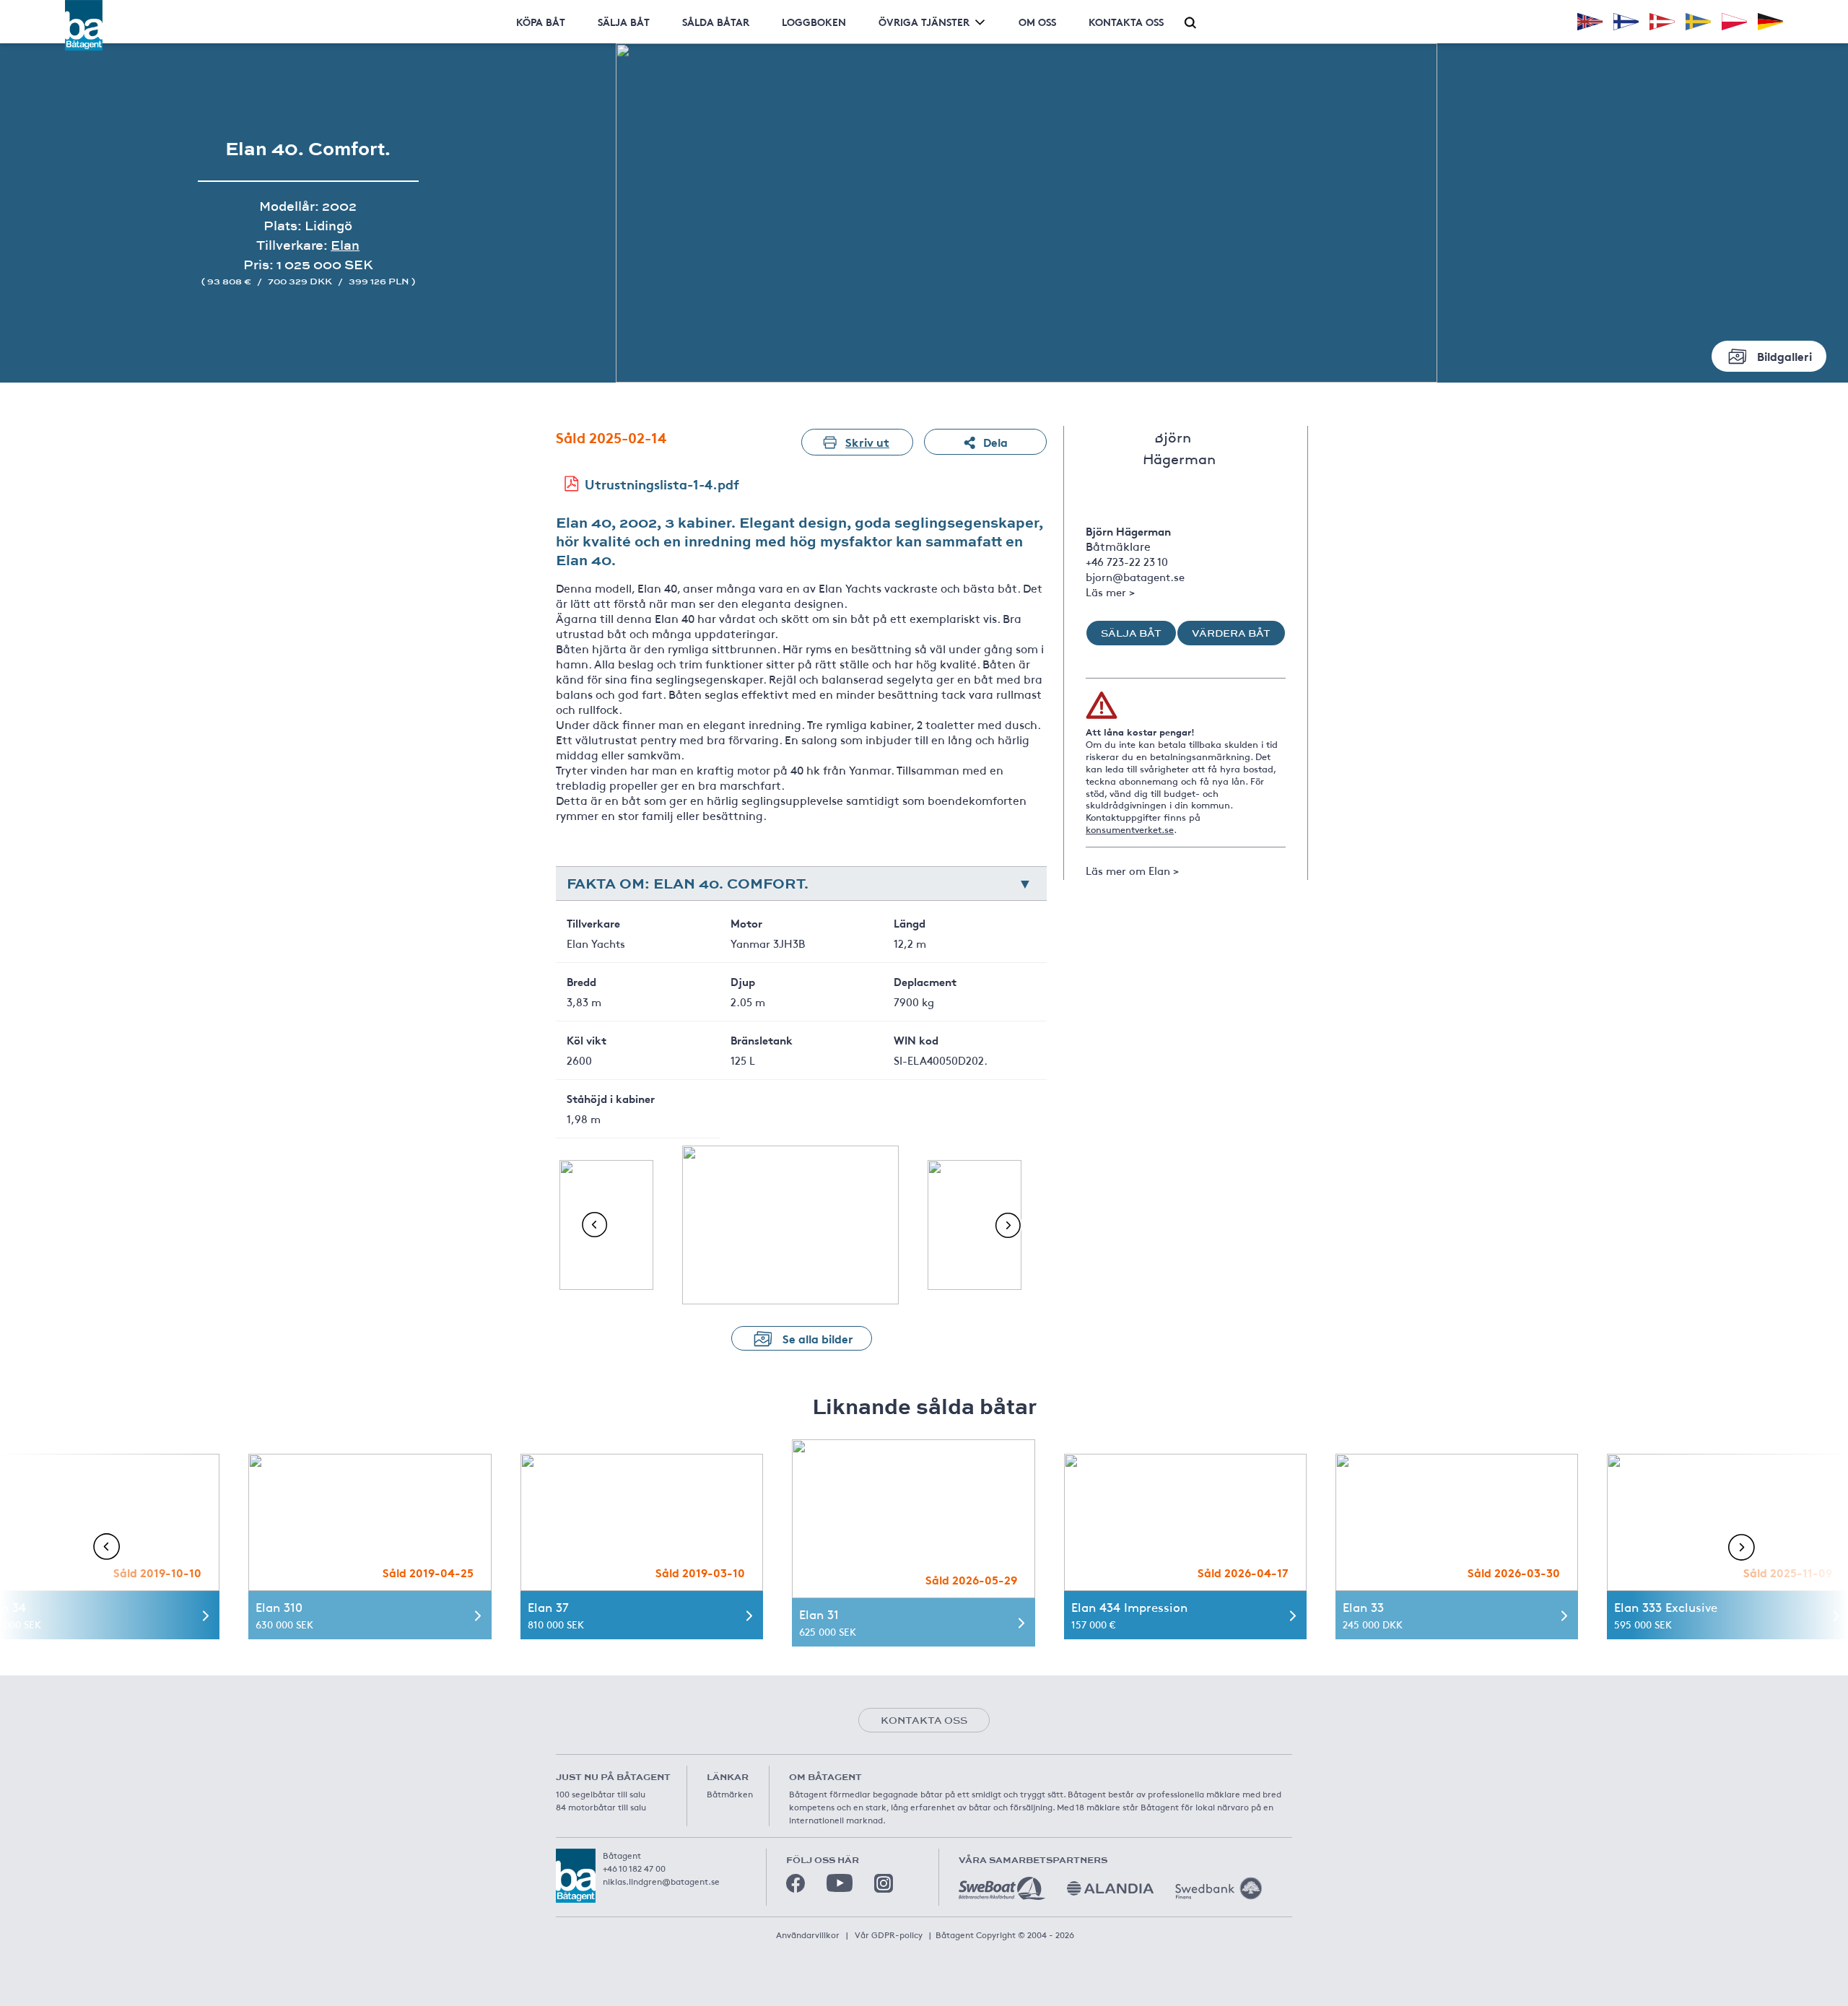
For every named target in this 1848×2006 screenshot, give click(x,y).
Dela (995, 441)
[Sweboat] (1002, 1888)
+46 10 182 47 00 (634, 1868)
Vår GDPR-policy (889, 1935)
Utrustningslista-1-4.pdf (662, 484)
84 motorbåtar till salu (601, 1807)
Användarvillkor (808, 1935)
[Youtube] (840, 1883)
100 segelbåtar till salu (601, 1794)
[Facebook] (796, 1883)
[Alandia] (1110, 1888)
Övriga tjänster (924, 22)
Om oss (1037, 22)
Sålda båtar (716, 22)
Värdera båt (1231, 633)
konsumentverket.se (1130, 829)
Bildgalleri (1784, 356)
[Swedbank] (1219, 1888)
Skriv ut (867, 441)
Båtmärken (730, 1794)
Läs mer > (1110, 592)
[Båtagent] (84, 25)
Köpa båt (541, 22)
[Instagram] (884, 1883)
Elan (345, 245)
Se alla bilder (818, 1338)
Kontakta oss (1126, 22)
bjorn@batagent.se (1135, 576)
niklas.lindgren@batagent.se (661, 1881)
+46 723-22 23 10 (1127, 561)
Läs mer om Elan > (1132, 870)
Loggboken (814, 22)
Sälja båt (624, 22)
